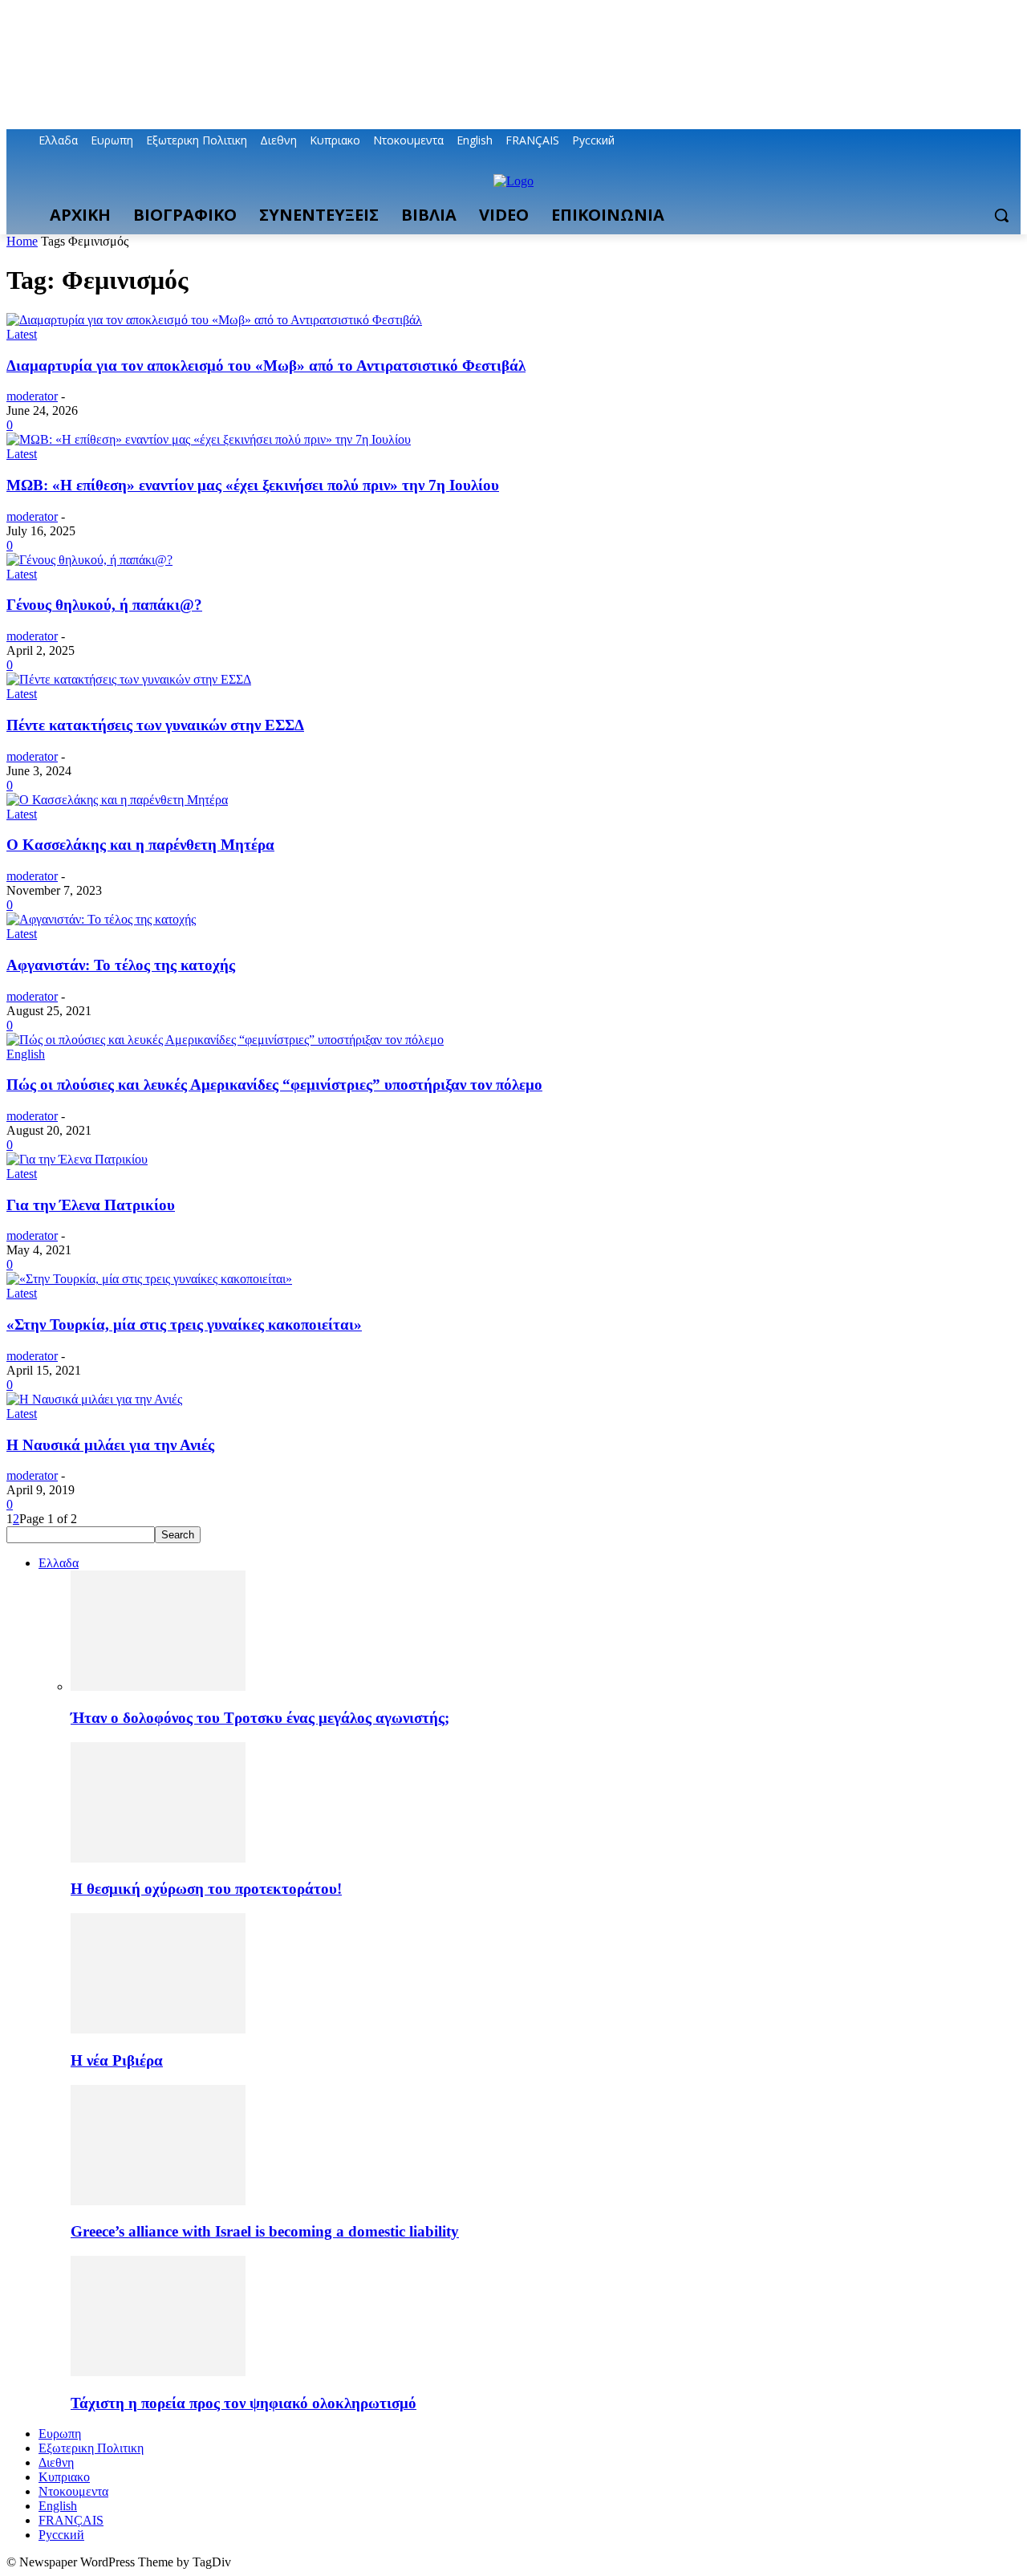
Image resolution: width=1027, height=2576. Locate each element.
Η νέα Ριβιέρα (117, 2060)
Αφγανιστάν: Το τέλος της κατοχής (121, 965)
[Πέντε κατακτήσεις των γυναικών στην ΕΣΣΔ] (129, 679)
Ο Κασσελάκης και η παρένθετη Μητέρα (140, 845)
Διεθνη (56, 2462)
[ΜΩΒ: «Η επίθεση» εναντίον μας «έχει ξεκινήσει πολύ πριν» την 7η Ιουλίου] (209, 439)
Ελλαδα (59, 1563)
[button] (1001, 215)
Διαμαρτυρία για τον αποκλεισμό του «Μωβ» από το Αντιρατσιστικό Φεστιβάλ (266, 366)
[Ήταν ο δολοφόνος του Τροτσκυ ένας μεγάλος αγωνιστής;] (158, 1686)
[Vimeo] (989, 141)
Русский (61, 2535)
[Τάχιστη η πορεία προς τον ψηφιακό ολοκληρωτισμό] (158, 2372)
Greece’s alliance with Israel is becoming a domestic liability (265, 2231)
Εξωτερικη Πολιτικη (91, 2448)
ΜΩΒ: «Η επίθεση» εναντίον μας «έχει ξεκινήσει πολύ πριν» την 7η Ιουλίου (253, 485)
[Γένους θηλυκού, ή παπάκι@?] (89, 560)
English (26, 1054)
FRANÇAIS (71, 2520)
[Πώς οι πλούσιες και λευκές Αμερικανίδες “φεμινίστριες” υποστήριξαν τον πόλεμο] (225, 1040)
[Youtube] (1011, 141)
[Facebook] (922, 141)
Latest (22, 334)
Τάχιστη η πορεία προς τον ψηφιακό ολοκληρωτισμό (244, 2403)
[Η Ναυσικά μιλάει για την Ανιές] (94, 1399)
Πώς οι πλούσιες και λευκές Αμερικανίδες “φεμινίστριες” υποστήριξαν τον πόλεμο (274, 1085)
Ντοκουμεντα (73, 2491)
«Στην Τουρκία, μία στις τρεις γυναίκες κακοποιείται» (184, 1325)
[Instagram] (945, 141)
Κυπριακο (64, 2477)
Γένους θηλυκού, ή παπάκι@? (104, 605)
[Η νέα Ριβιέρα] (158, 2029)
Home (22, 241)
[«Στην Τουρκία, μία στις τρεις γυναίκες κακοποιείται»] (149, 1279)
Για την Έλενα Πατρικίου (91, 1205)
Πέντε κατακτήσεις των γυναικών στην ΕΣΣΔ (155, 725)
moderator (32, 396)
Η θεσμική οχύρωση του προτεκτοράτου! (206, 1889)
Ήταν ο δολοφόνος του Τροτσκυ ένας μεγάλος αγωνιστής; (260, 1718)
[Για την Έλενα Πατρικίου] (77, 1159)
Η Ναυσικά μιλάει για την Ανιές (110, 1445)
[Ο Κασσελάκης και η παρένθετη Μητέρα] (117, 800)
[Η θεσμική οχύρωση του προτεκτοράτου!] (158, 1858)
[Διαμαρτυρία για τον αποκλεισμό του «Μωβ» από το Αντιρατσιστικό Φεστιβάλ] (214, 320)
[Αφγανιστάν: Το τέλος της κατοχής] (101, 919)
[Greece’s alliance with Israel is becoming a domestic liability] (158, 2201)
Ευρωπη (60, 2434)
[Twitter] (967, 141)
